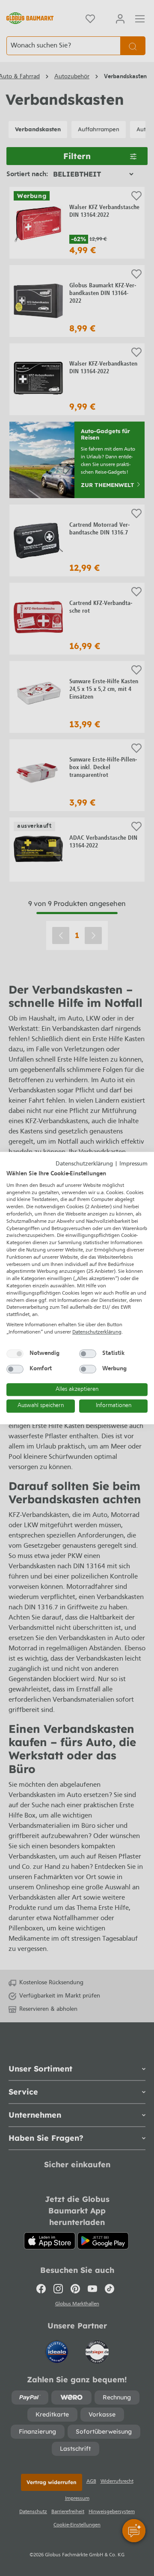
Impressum (133, 1164)
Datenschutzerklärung (84, 1164)
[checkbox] (15, 1354)
